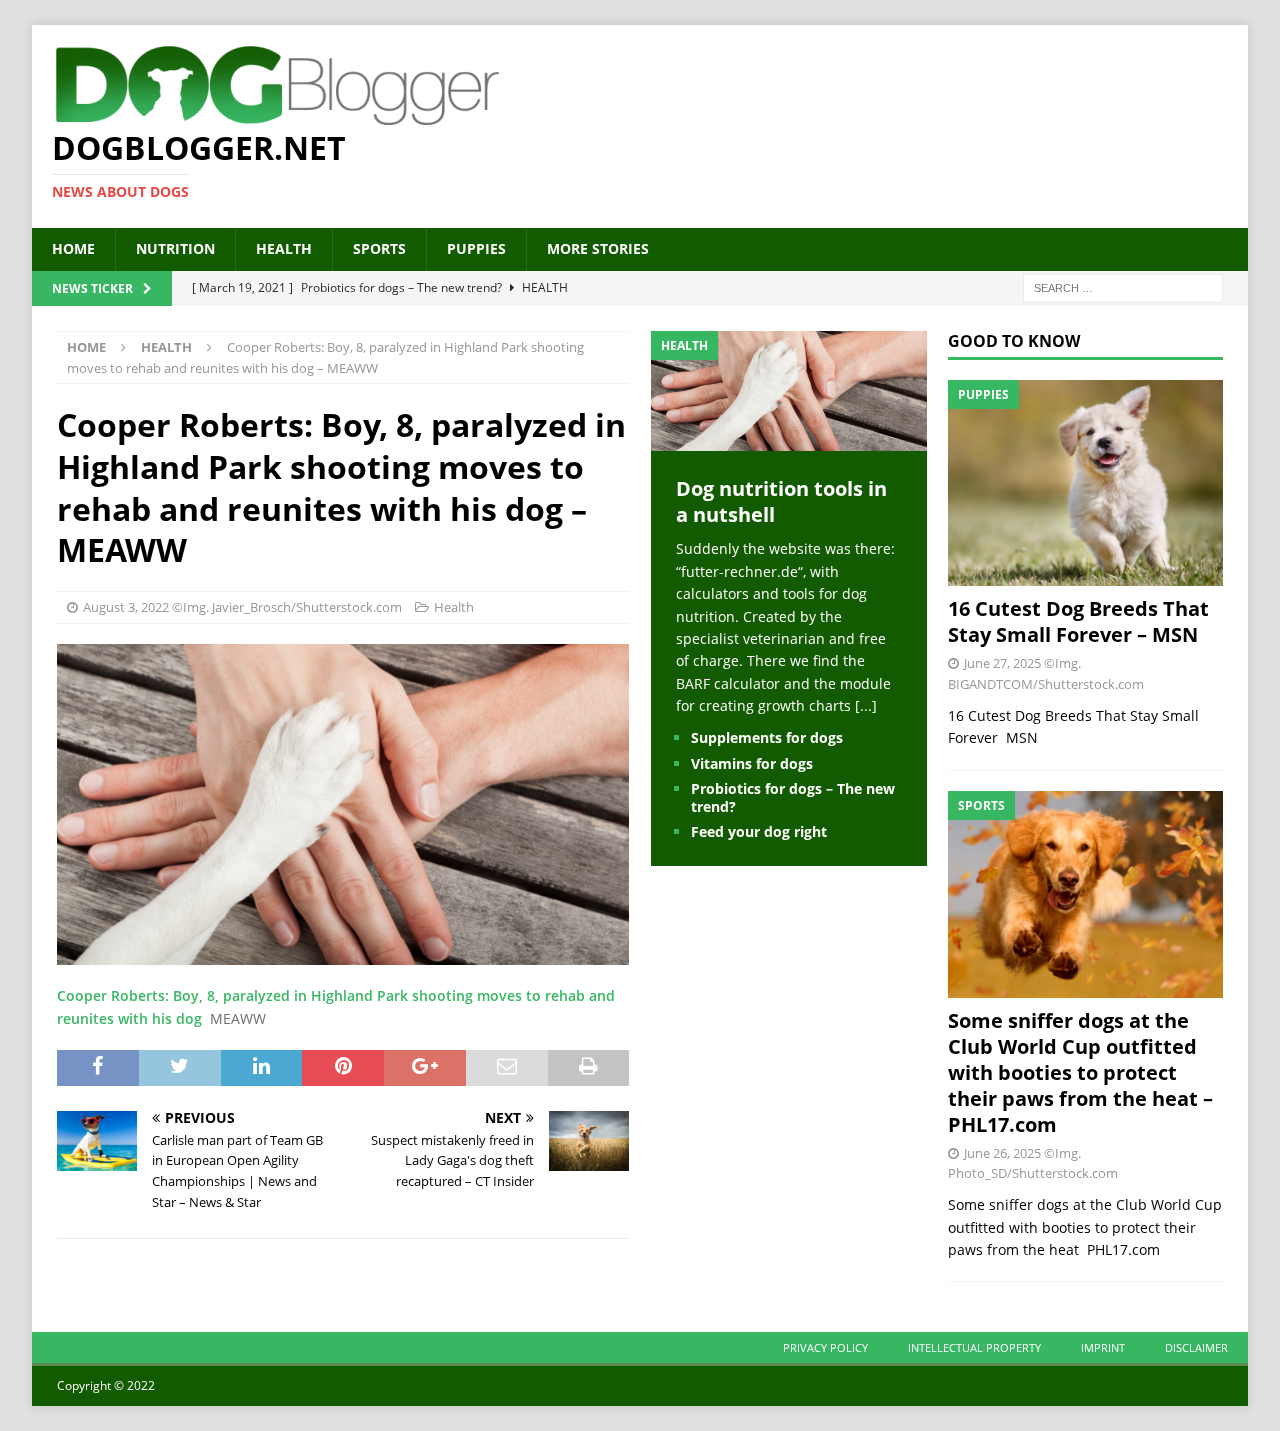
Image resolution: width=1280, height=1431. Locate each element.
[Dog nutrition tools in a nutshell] (788, 439)
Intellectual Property (974, 1347)
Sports (379, 248)
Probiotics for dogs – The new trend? (793, 797)
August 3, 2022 (126, 607)
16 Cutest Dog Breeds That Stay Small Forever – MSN (1078, 621)
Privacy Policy (825, 1347)
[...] (866, 705)
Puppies (476, 248)
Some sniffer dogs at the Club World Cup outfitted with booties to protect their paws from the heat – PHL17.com (1080, 1072)
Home (73, 248)
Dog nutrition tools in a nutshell (781, 501)
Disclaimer (1196, 1347)
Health (284, 248)
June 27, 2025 (1002, 663)
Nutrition (175, 248)
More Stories (598, 248)
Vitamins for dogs (752, 763)
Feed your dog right (759, 831)
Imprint (1103, 1347)
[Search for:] (1123, 286)
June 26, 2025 (1002, 1153)
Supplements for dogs (767, 737)
